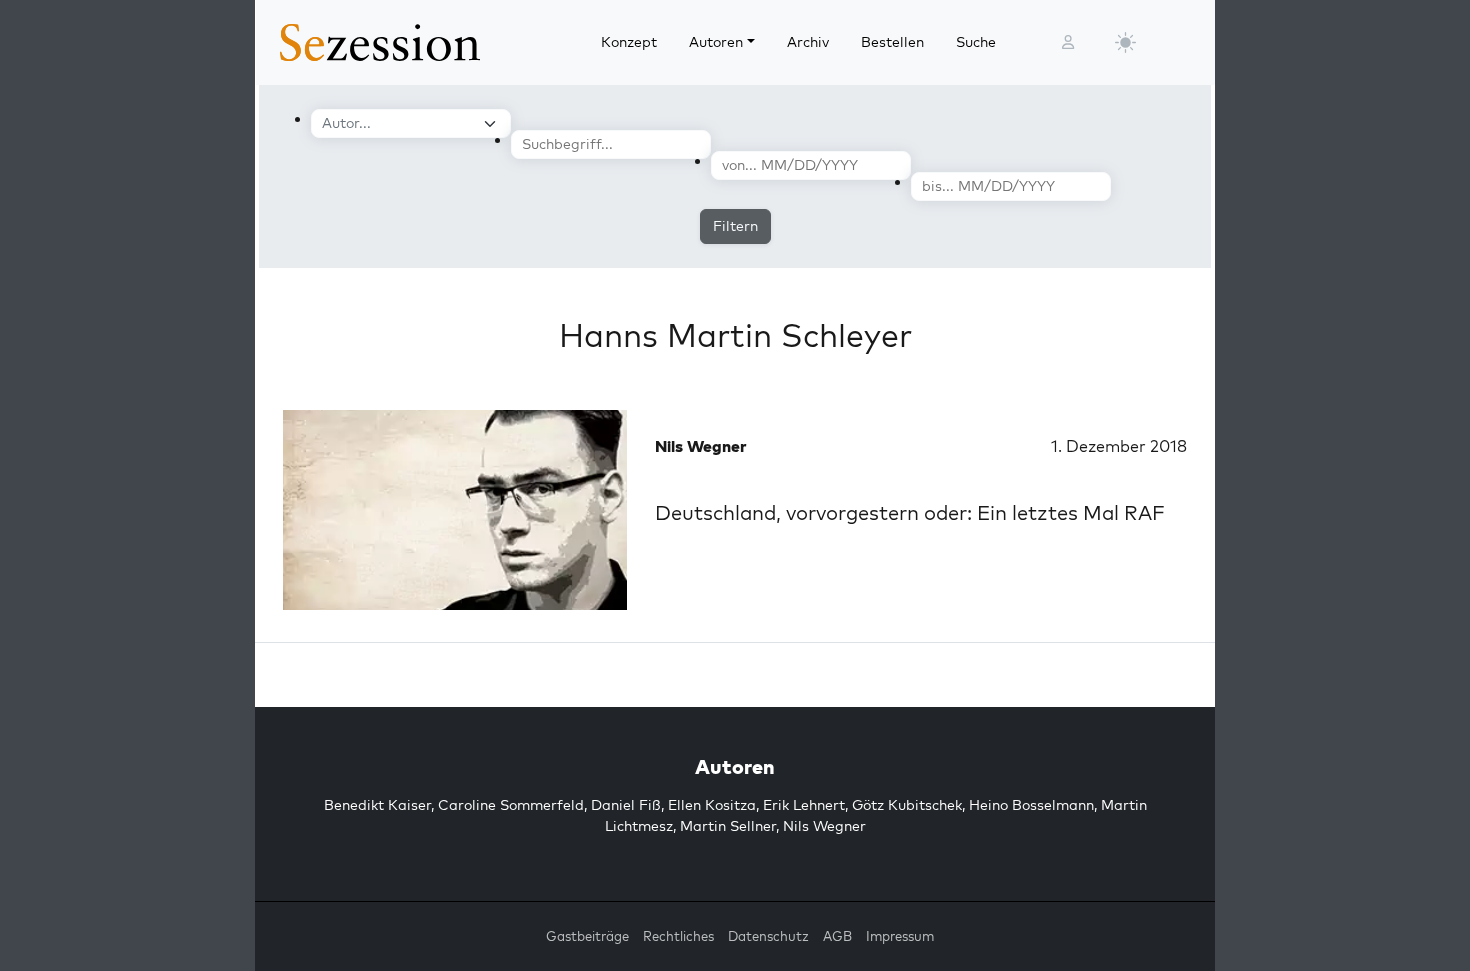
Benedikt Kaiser (377, 805)
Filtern (735, 226)
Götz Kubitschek (907, 805)
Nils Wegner (824, 826)
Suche (976, 42)
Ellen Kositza (712, 805)
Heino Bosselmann (1031, 805)
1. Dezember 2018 (1119, 446)
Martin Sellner (728, 826)
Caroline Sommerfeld (511, 805)
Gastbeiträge (587, 936)
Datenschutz (768, 936)
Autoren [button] (716, 42)
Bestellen (892, 42)
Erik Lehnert (804, 805)
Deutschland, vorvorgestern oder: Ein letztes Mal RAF (910, 512)
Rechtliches (678, 936)
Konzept (629, 42)
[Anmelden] (1068, 42)
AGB (837, 936)
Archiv (808, 42)
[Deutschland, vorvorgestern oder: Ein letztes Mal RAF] (455, 510)
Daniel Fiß (626, 805)
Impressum (900, 936)
